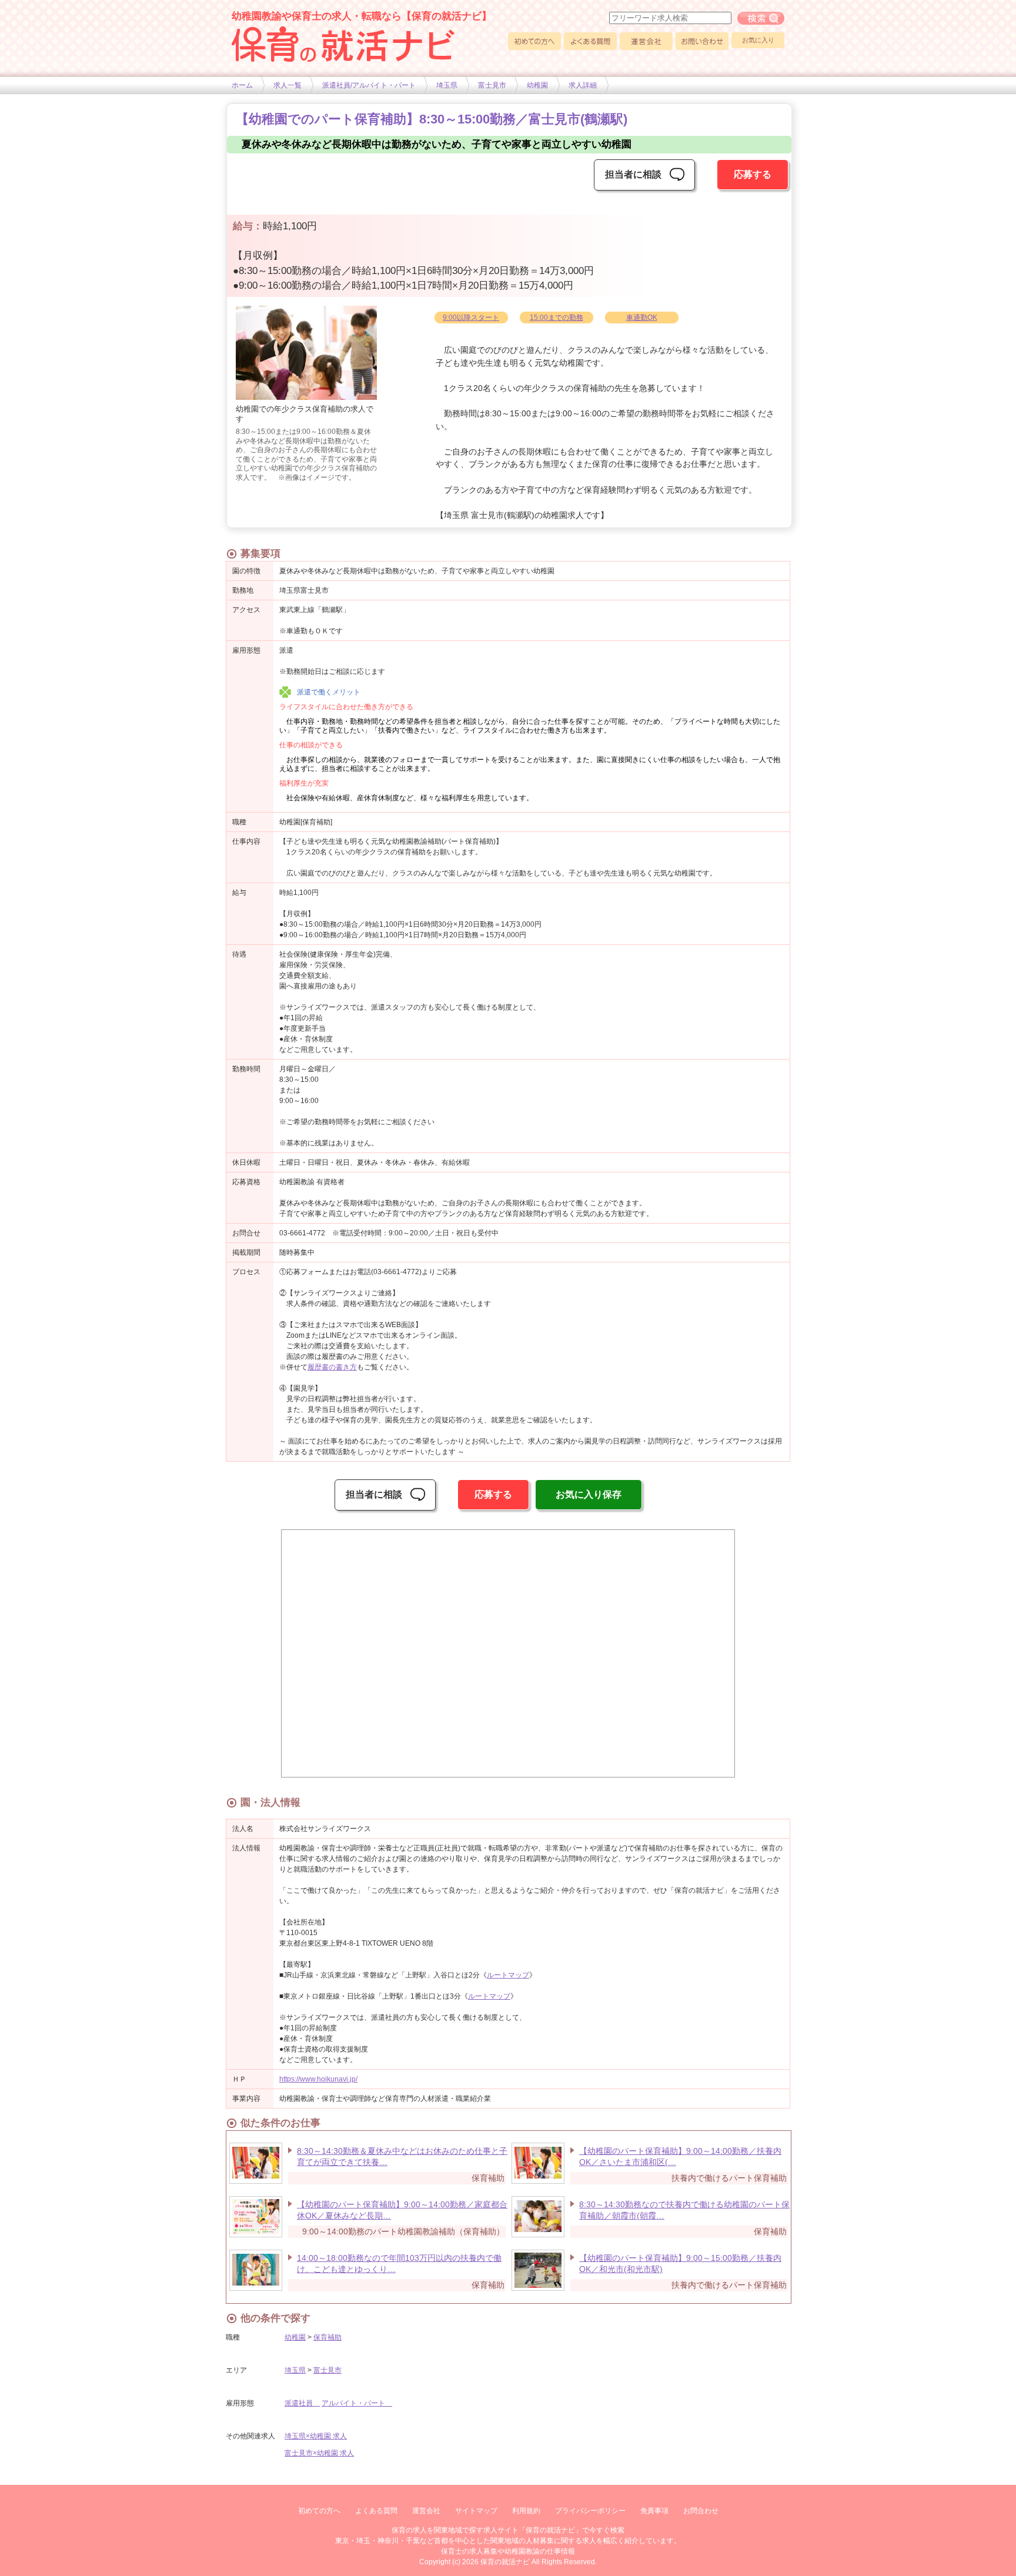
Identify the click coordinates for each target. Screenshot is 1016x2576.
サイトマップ (476, 2511)
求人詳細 (583, 85)
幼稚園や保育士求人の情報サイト (343, 44)
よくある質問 (590, 41)
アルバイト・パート (357, 2403)
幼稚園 (537, 85)
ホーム (242, 85)
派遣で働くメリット (329, 692)
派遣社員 (302, 2403)
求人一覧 (288, 85)
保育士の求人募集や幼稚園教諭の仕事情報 (508, 2551)
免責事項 (654, 2511)
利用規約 (526, 2511)
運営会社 (646, 41)
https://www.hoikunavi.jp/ (318, 2079)
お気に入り (758, 40)
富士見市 (492, 85)
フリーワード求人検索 (761, 18)
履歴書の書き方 (332, 1367)
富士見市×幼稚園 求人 (319, 2453)
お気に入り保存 (589, 1494)
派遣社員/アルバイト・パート (369, 85)
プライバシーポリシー (590, 2511)
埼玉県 (447, 85)
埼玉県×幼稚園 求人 (316, 2436)
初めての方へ (534, 41)
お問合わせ (701, 2511)
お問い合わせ (702, 41)
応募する (753, 174)
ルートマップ (508, 1975)
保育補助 (327, 2337)
